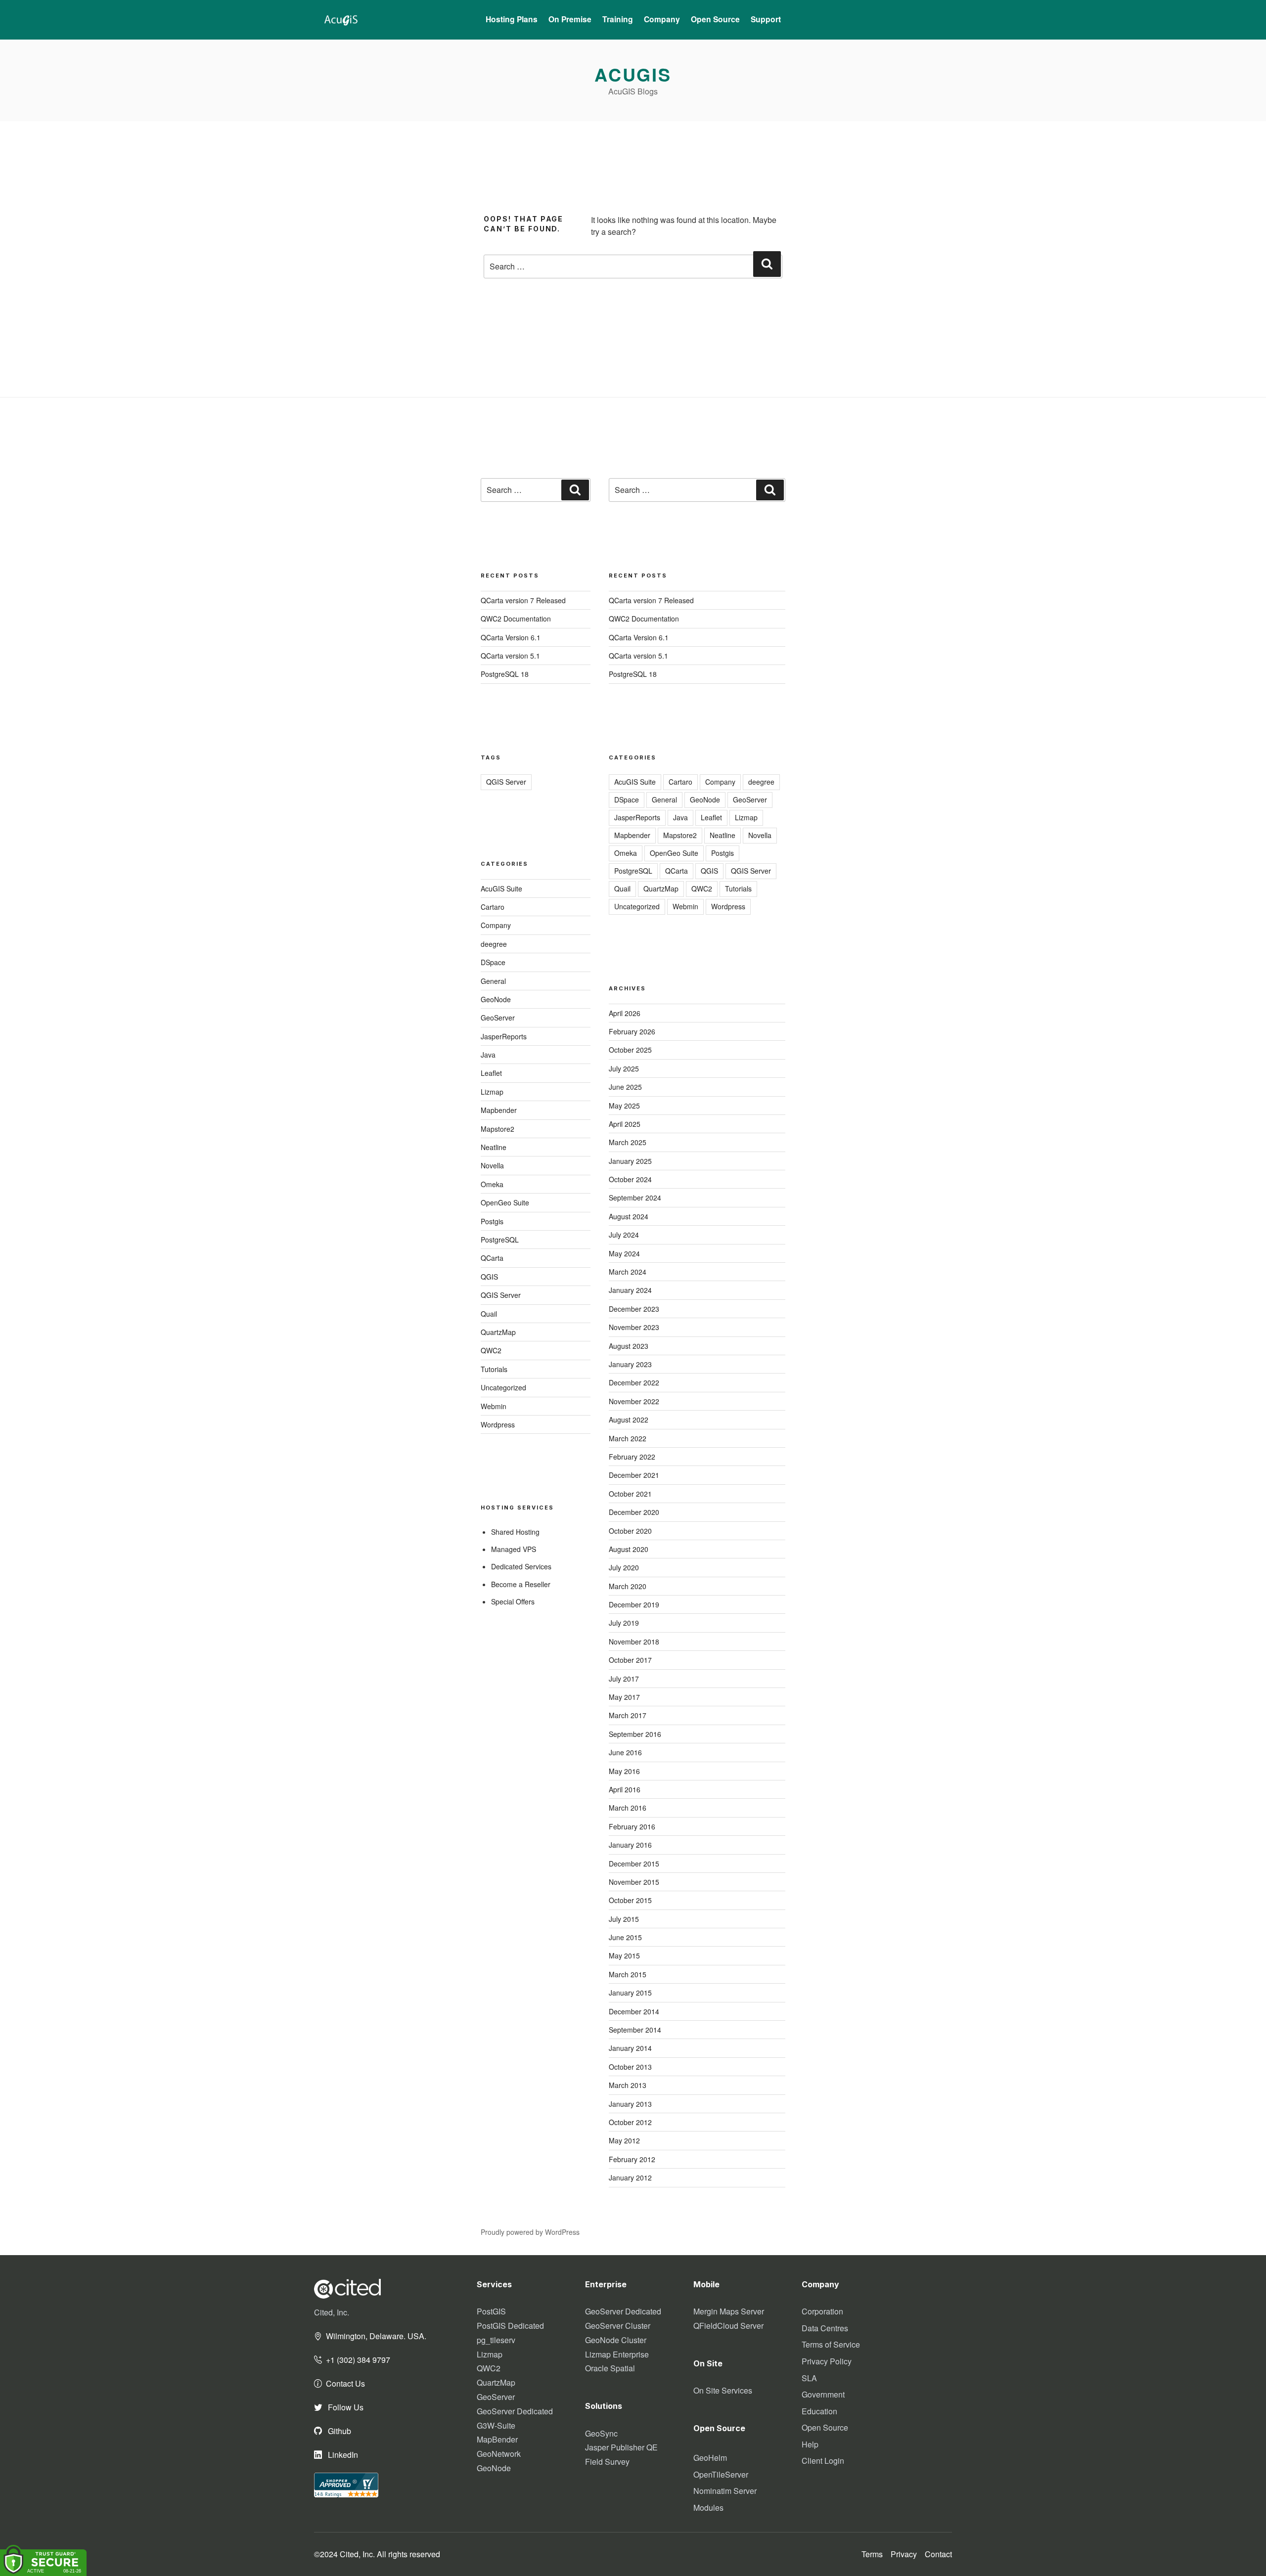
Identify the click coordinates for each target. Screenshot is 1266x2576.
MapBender (497, 2439)
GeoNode (496, 999)
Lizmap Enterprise (617, 2354)
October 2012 (630, 2122)
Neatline (494, 1147)
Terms (872, 2554)
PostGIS (491, 2311)
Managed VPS (514, 1549)
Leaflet (491, 1073)
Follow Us (345, 2407)
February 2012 (632, 2159)
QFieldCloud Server (728, 2326)
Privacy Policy (827, 2361)
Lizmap (492, 1092)
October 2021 (630, 1494)
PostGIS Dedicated (510, 2326)
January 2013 (630, 2104)
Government (823, 2394)
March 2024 (628, 1272)
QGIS (489, 1277)
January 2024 (630, 1290)
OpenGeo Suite (505, 1202)
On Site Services (723, 2390)
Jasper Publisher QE (621, 2447)
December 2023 (634, 1309)
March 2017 (628, 1715)
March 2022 (628, 1438)
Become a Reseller (521, 1584)
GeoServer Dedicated (515, 2411)
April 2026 (625, 1013)
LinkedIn (342, 2455)
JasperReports (504, 1036)
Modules (708, 2508)
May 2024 (624, 1253)
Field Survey (607, 2462)
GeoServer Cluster (618, 2326)
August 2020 (629, 1549)
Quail (489, 1314)
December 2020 (634, 1512)
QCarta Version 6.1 (511, 637)
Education (819, 2411)
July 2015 (624, 1919)
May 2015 (624, 1955)
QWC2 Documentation (516, 619)
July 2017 (624, 1679)
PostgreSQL (500, 1240)
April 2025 (625, 1124)
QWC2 (491, 1350)
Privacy (904, 2554)
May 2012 (624, 2140)
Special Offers (513, 1601)
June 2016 (625, 1752)
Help (810, 2444)
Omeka (492, 1184)
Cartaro (493, 907)
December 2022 (634, 1382)
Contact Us (345, 2383)
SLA (809, 2378)
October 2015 (630, 1900)
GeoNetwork (499, 2454)
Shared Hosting (515, 1532)
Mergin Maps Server (729, 2311)
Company (496, 925)
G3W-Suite (496, 2425)
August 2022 (629, 1420)
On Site (708, 2363)
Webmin (494, 1406)
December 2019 (634, 1604)
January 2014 (630, 2048)
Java (488, 1055)
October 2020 (630, 1531)
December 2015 (634, 1864)
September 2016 (635, 1734)
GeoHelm (710, 2458)
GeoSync (601, 2433)
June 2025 (625, 1087)
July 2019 (624, 1623)
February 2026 (632, 1031)
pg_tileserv (496, 2340)
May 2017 (624, 1697)
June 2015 (625, 1937)
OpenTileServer (721, 2474)
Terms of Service (831, 2344)
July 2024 (624, 1235)
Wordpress (498, 1424)
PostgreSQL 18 (505, 674)
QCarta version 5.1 (510, 656)
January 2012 (630, 2177)
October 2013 (630, 2067)
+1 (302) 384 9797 (358, 2360)
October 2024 (630, 1179)
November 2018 (634, 1642)
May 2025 (624, 1106)
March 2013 (628, 2085)
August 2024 (629, 1216)
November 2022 (634, 1401)
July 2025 (624, 1068)
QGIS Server (506, 782)
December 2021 (634, 1475)
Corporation (822, 2311)
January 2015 (630, 1993)
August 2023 (629, 1346)
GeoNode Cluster (616, 2340)
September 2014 (635, 2030)
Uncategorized (503, 1387)
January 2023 (630, 1364)
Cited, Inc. (332, 2312)
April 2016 (625, 1789)
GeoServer (498, 1018)
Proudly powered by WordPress (530, 2232)
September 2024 (635, 1198)
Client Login (823, 2461)
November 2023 (634, 1327)
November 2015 (634, 1882)
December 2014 (634, 2011)
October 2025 (630, 1050)
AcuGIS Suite (501, 888)
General (493, 981)
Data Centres (825, 2328)
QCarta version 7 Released (523, 600)
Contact (938, 2554)
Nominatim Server (725, 2491)
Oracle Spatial (610, 2368)
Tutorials (494, 1369)
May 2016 (624, 1771)
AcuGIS (633, 74)
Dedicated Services (521, 1566)
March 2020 (628, 1586)
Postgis (492, 1221)
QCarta (492, 1258)
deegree (494, 944)
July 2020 (624, 1567)
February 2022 (632, 1457)
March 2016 (628, 1808)
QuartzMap (498, 1332)
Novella (492, 1165)
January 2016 (630, 1845)
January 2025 (630, 1161)
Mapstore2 (497, 1129)
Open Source (825, 2427)
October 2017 (630, 1660)
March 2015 (628, 1974)
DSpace (493, 962)
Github (339, 2431)
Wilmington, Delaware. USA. (376, 2336)
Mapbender (499, 1110)
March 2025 (628, 1142)
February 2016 (632, 1826)
